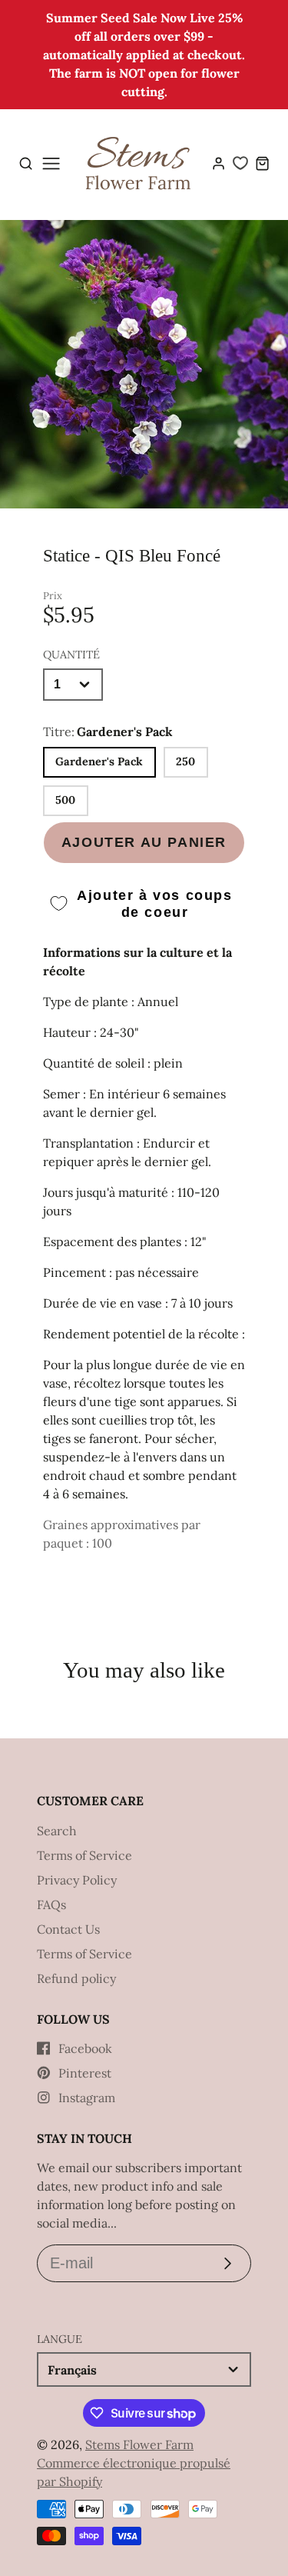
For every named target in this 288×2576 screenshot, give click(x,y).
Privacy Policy (77, 1880)
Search (57, 1831)
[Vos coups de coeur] (240, 163)
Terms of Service (84, 1855)
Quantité (71, 655)
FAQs (51, 1905)
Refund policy (76, 1978)
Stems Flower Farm (139, 2444)
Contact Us (68, 1929)
